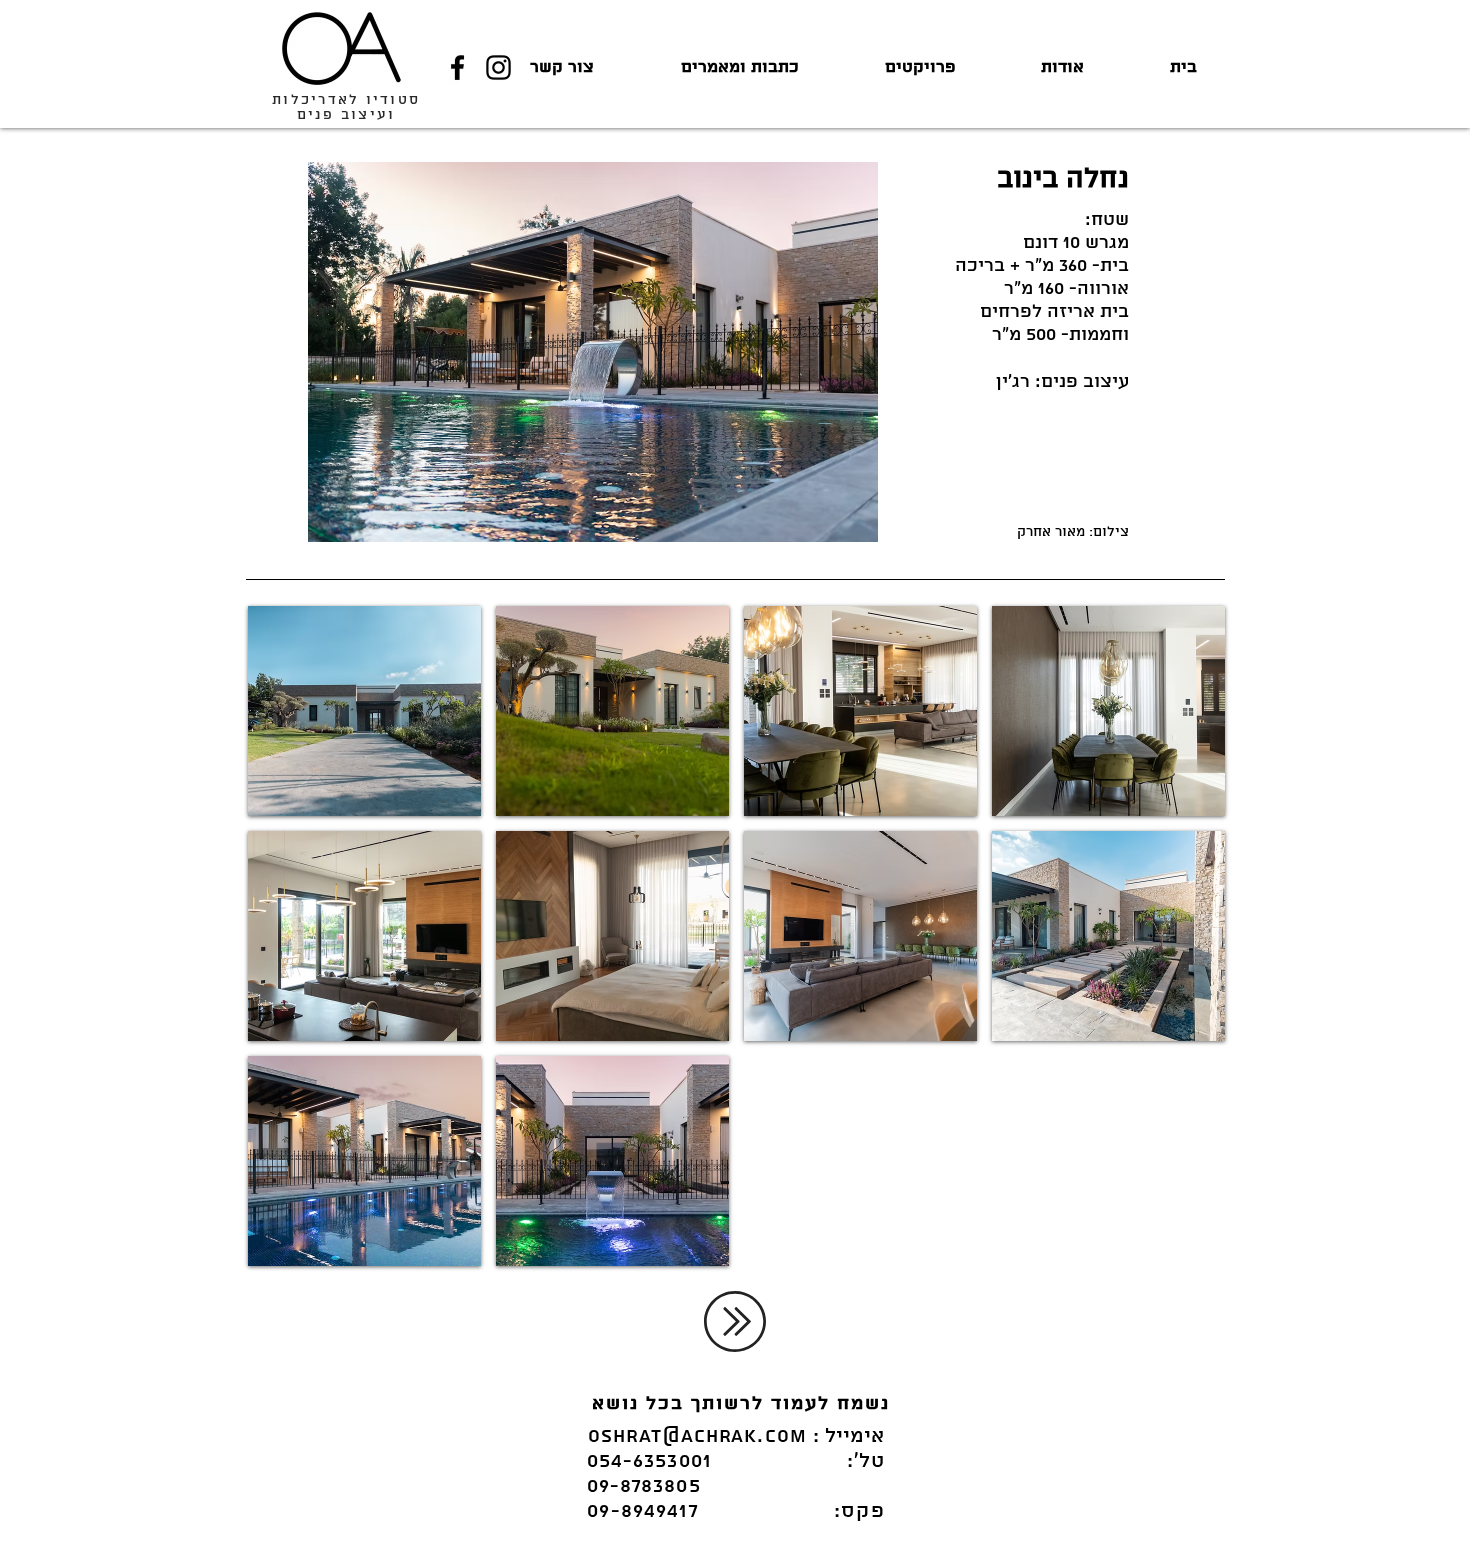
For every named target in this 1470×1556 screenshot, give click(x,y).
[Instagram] (498, 67)
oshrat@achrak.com (697, 1436)
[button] (364, 711)
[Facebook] (457, 67)
